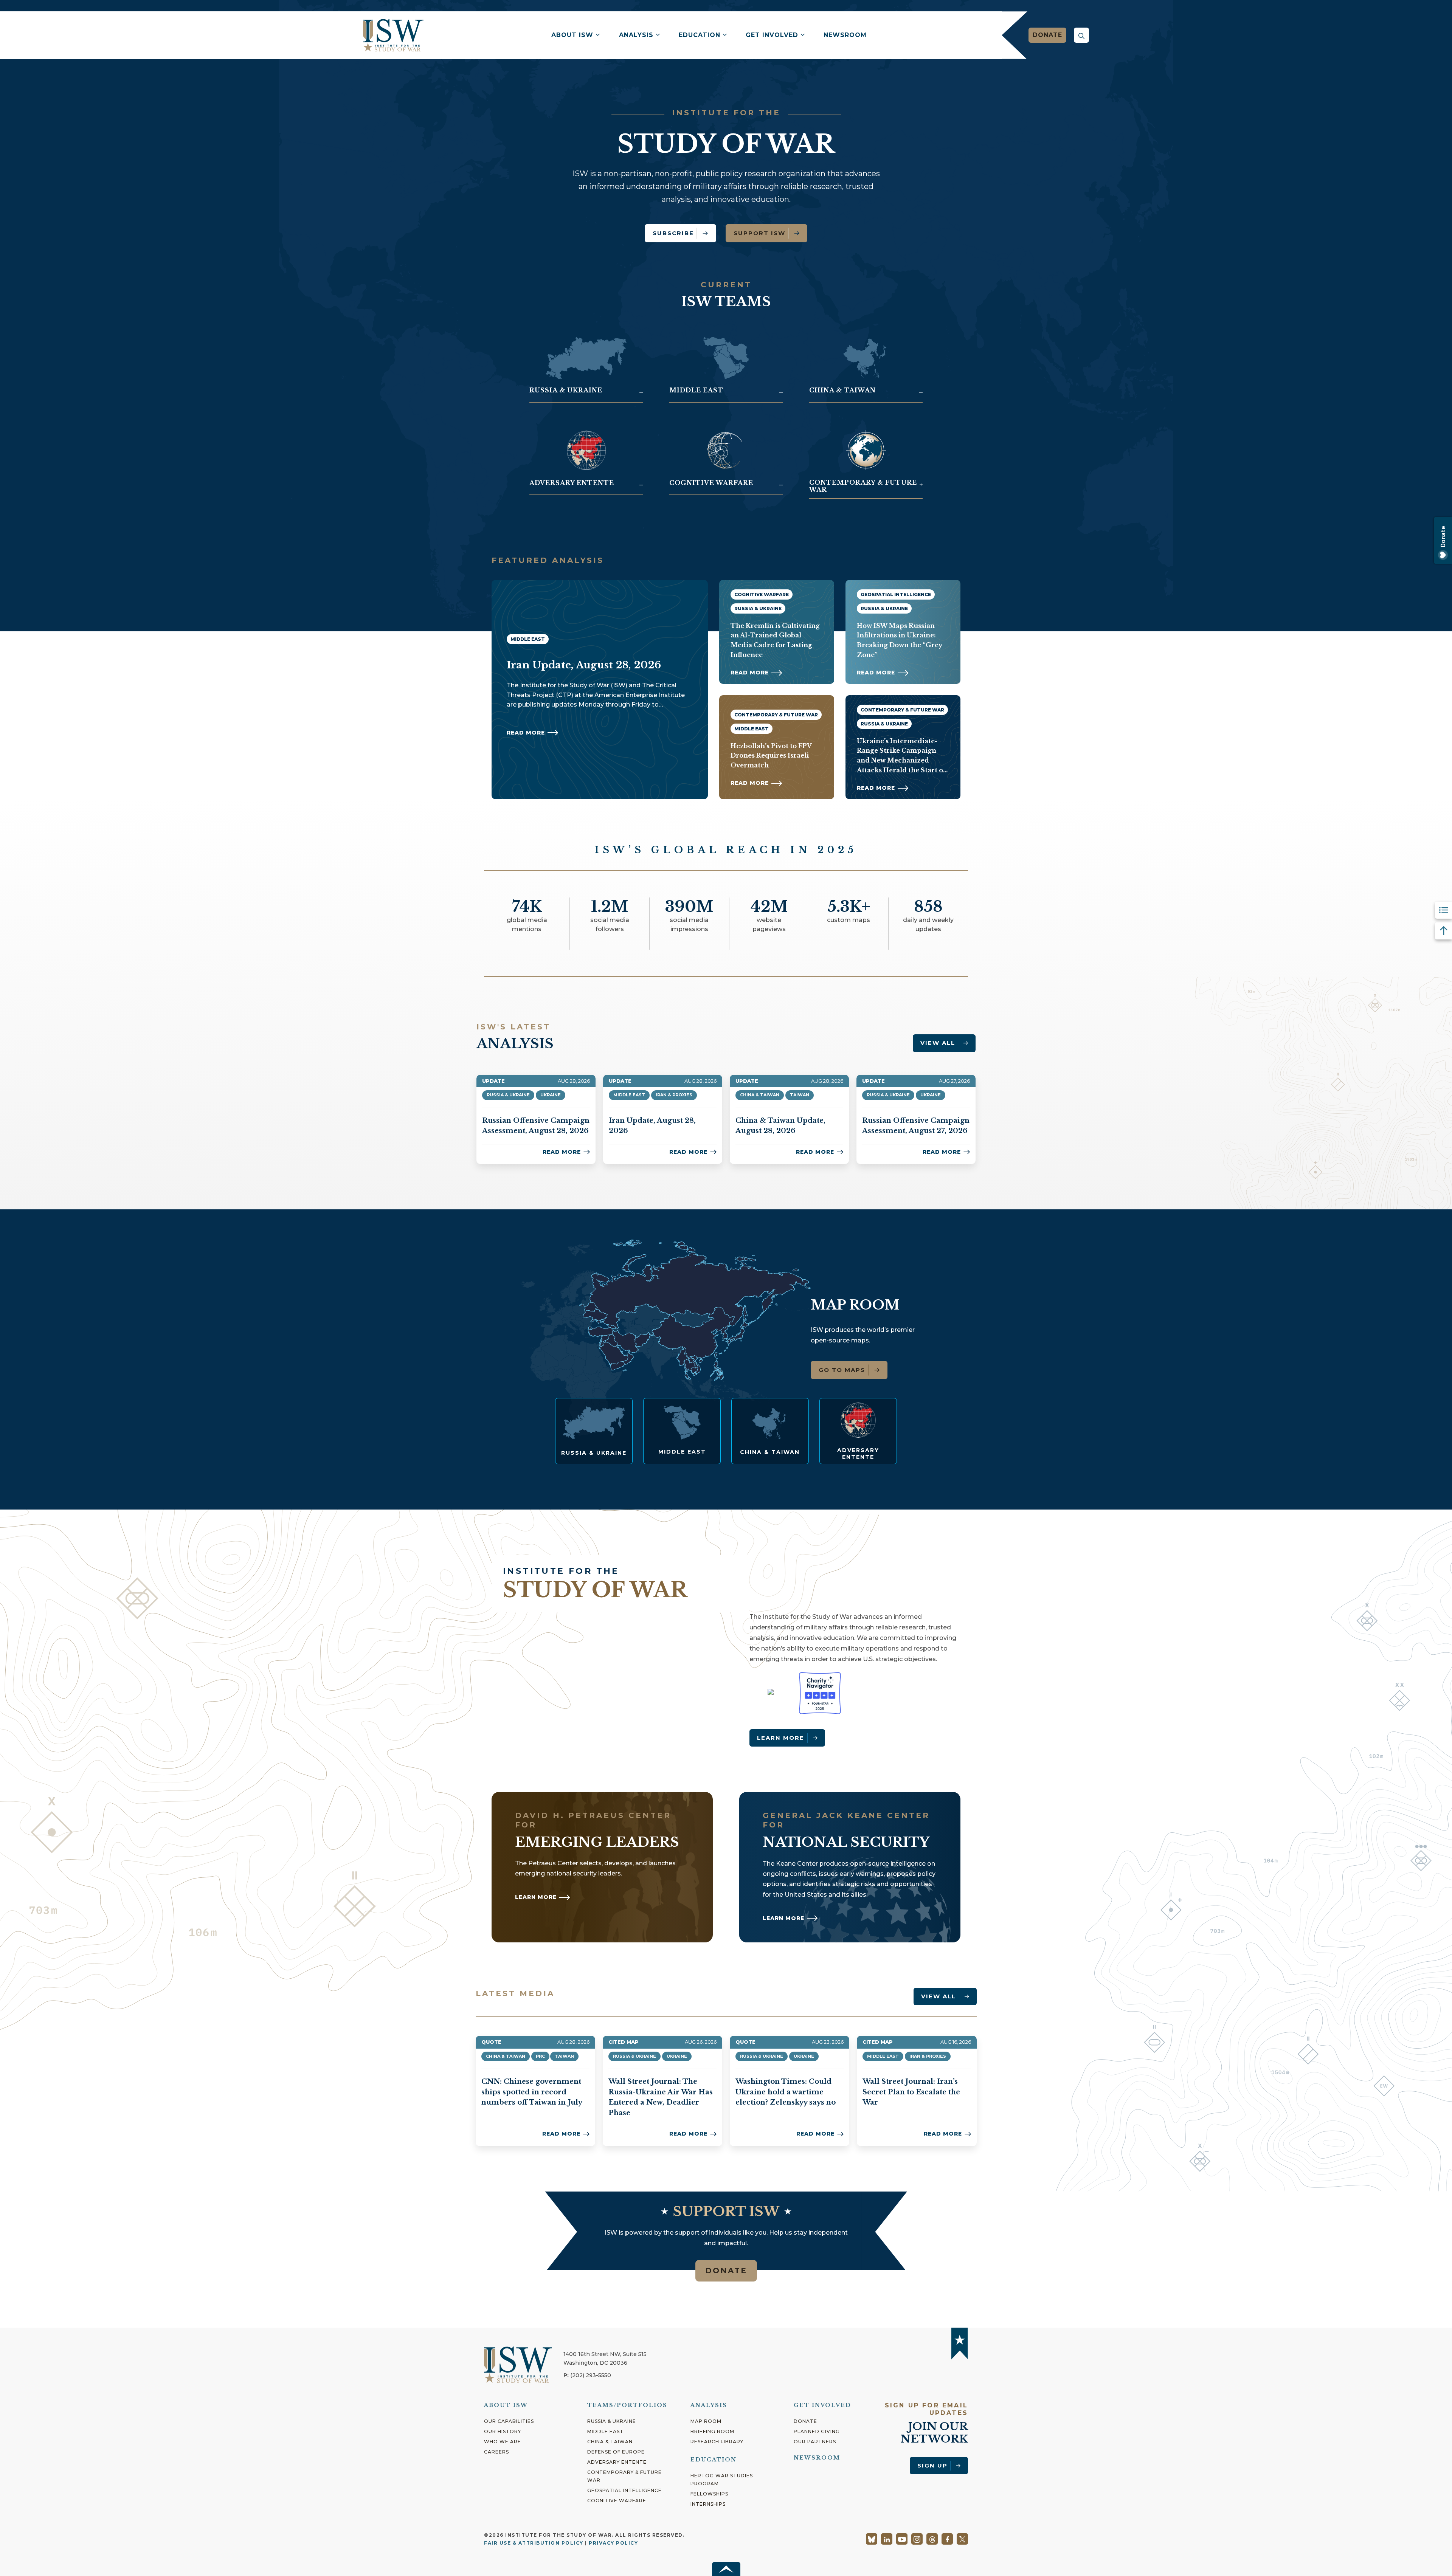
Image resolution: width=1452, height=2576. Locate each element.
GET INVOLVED (822, 2405)
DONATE (726, 2271)
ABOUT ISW (506, 2405)
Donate (1047, 35)
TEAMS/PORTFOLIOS (627, 2405)
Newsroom (845, 35)
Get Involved (772, 35)
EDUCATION (714, 2460)
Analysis (636, 35)
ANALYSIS (709, 2405)
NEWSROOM (817, 2458)
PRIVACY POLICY (613, 2543)
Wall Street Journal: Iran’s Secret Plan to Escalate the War (911, 2092)
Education (700, 35)
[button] (1081, 35)
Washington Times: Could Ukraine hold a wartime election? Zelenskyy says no (786, 2092)
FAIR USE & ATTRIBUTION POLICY (534, 2543)
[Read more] (594, 1431)
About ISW (572, 35)
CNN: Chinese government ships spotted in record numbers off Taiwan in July (532, 2092)
